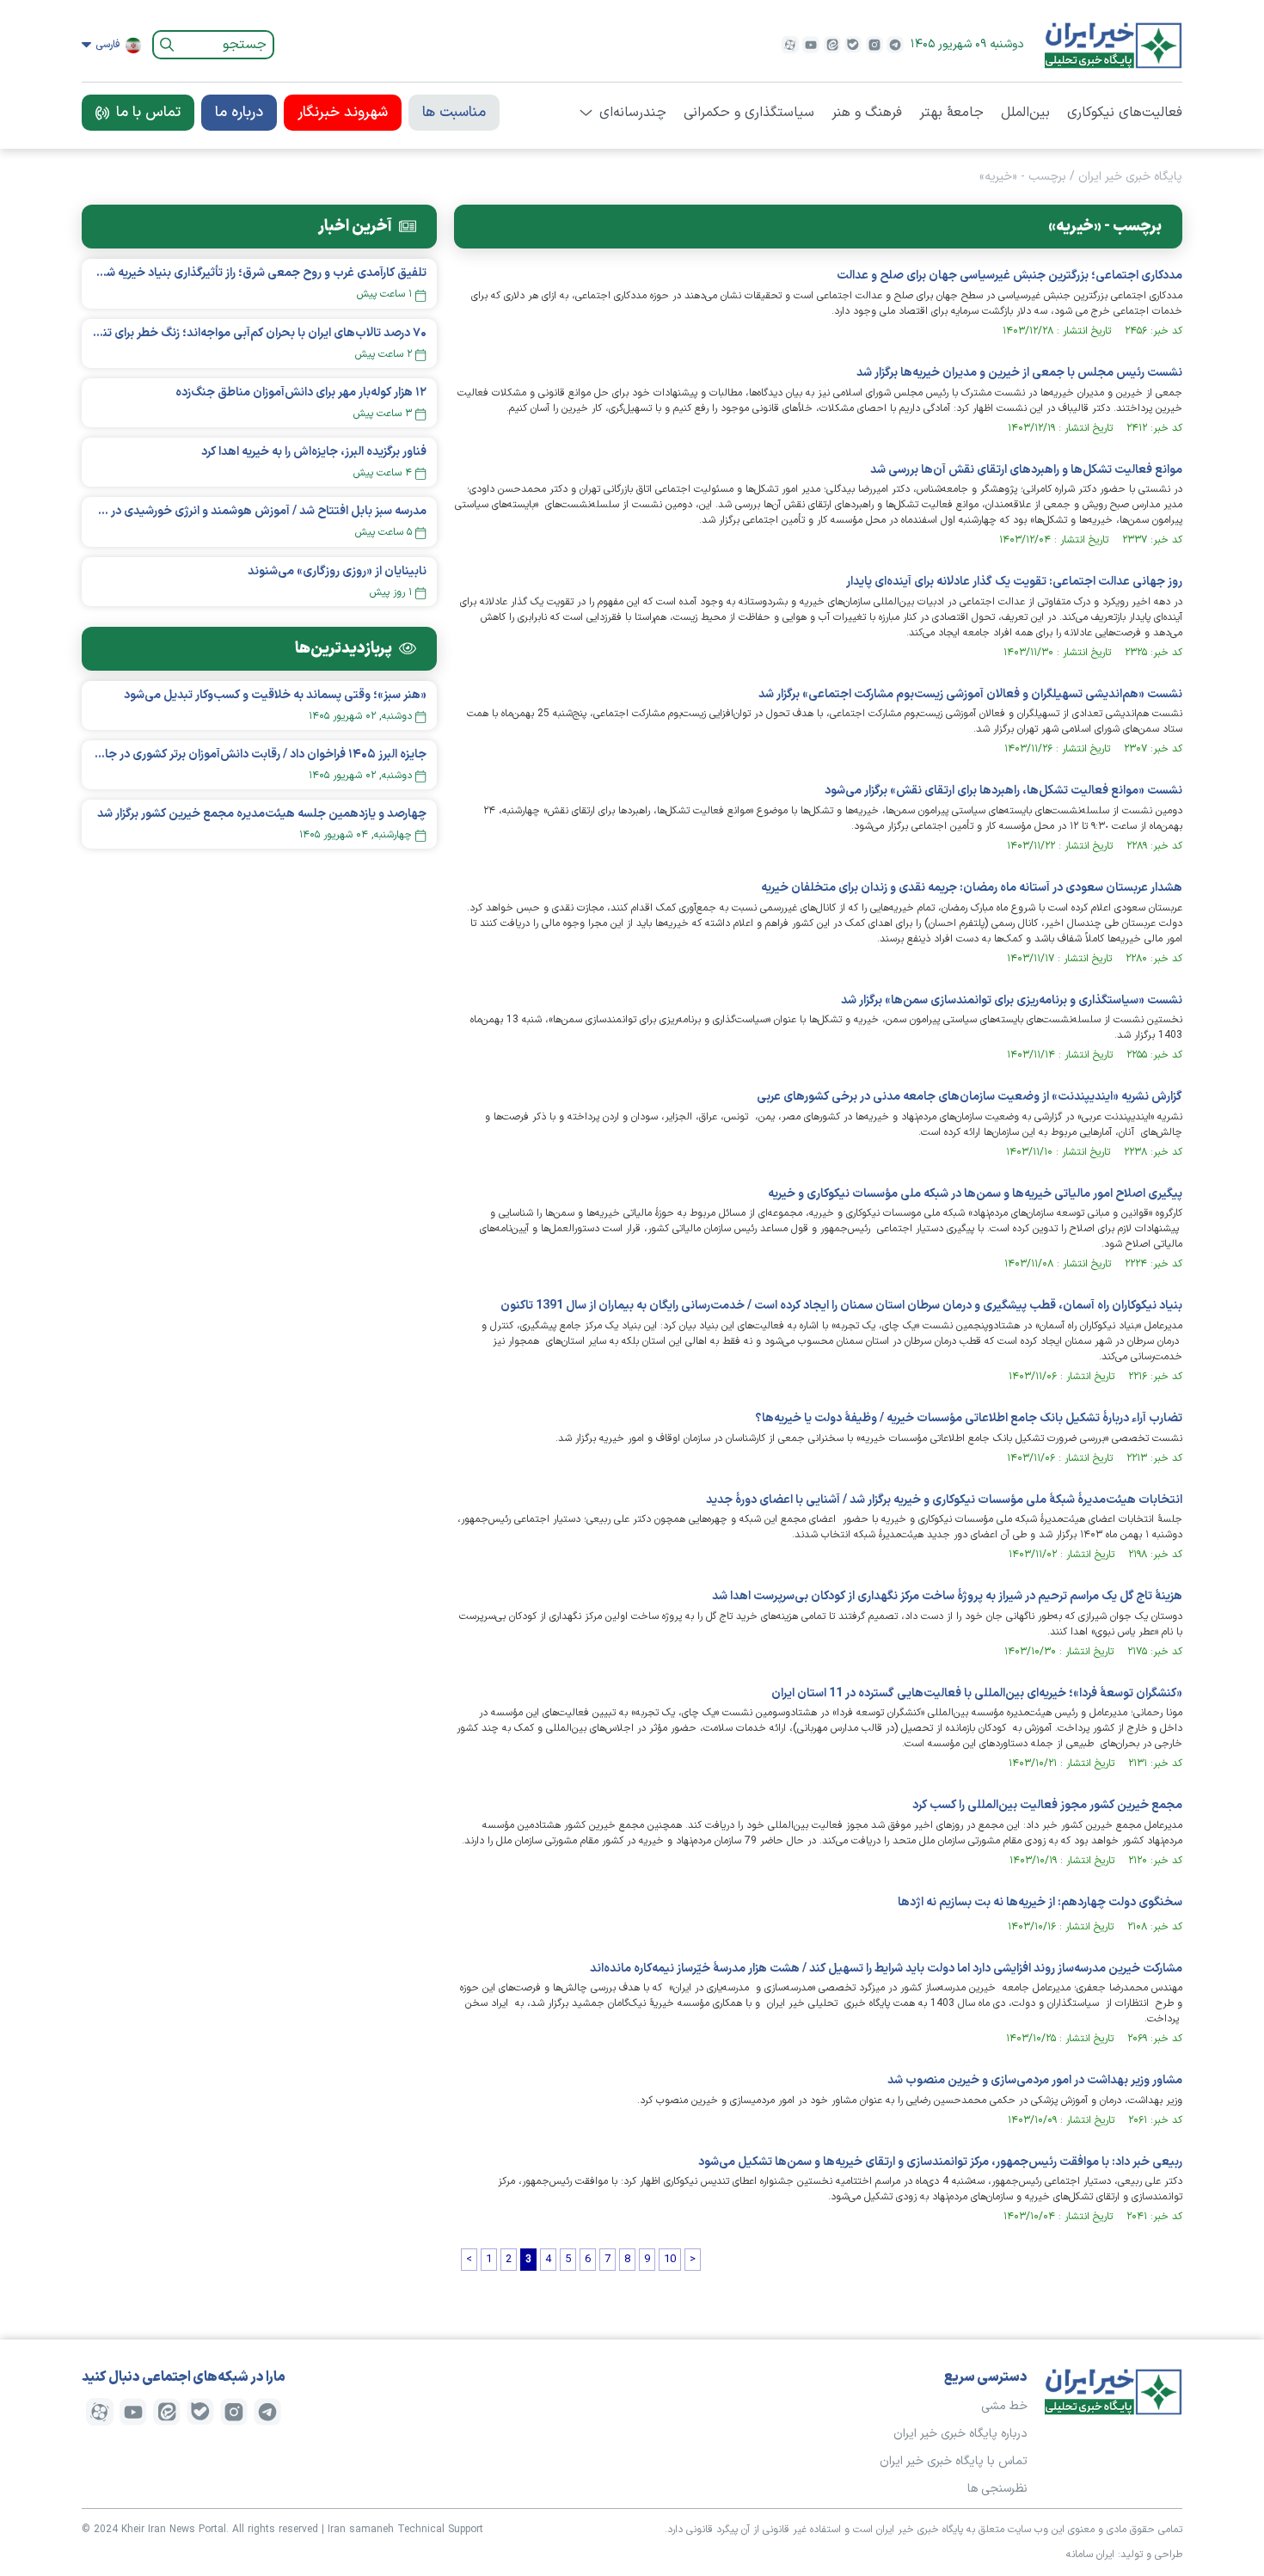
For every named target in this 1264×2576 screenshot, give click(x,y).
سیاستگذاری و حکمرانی (749, 113)
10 (670, 2260)
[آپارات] (790, 45)
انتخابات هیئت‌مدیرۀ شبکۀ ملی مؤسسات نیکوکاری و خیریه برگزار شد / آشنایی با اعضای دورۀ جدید (944, 1500)
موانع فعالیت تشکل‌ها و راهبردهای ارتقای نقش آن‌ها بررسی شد (1026, 470)
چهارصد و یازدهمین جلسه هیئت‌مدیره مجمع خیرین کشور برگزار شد (262, 814)
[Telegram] (895, 45)
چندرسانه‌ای (633, 113)
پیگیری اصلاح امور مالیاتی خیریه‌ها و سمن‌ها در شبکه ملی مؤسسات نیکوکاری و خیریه (975, 1194)
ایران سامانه (1090, 2555)
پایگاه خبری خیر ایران (1130, 177)
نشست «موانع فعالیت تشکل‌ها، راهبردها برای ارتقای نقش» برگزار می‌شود (1003, 791)
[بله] (853, 45)
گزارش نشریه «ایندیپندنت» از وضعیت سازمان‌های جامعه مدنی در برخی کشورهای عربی (969, 1097)
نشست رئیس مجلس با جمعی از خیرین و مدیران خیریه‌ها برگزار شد (1019, 373)
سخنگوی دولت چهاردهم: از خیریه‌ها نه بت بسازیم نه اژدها (1040, 1902)
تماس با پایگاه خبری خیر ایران (954, 2461)
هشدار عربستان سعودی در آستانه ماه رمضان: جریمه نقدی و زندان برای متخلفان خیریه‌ (972, 888)
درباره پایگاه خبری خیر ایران (960, 2434)
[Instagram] (874, 45)
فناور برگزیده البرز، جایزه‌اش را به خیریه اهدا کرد (314, 452)
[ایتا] (832, 45)
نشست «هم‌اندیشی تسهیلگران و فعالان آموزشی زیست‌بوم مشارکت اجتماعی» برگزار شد (970, 694)
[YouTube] (811, 45)
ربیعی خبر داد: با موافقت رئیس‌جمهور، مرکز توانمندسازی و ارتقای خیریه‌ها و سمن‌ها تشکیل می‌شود (940, 2162)
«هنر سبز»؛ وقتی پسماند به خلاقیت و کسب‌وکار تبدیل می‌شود (275, 695)
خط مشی (1004, 2406)
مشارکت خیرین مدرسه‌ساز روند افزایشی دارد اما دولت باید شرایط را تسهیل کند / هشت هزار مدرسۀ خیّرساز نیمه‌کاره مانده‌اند (886, 1969)
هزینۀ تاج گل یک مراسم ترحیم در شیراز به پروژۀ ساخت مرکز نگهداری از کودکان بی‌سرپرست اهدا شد (947, 1596)
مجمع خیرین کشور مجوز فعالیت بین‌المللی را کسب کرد (1047, 1805)
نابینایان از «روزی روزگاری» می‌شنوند (337, 571)
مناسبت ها (454, 113)
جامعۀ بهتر (951, 113)
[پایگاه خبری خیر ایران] (1114, 45)
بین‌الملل (1025, 113)
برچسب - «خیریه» (1023, 177)
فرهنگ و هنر (867, 113)
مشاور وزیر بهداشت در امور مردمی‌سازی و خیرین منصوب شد (1035, 2080)
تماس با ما (148, 113)
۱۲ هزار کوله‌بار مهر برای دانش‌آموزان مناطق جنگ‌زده (301, 393)
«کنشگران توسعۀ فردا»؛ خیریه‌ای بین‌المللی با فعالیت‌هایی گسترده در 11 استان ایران (977, 1693)
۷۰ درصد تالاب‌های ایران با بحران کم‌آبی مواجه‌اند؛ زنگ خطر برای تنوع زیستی (259, 333)
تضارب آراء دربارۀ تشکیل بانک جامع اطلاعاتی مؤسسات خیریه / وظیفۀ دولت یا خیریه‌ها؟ (969, 1418)
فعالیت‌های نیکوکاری (1125, 113)
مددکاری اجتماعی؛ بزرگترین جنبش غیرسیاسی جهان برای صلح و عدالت (1009, 276)
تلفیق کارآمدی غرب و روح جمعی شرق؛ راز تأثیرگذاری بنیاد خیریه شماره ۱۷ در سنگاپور (259, 273)
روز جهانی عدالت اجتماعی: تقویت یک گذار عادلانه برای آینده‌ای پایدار (1014, 582)
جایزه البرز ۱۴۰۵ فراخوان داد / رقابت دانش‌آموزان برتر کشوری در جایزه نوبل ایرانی (259, 754)
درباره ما (239, 113)
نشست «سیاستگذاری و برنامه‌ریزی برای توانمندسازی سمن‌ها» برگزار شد (1012, 1000)
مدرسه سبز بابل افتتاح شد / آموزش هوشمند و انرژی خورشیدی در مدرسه (259, 511)
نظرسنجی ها (997, 2489)
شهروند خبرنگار (343, 113)
